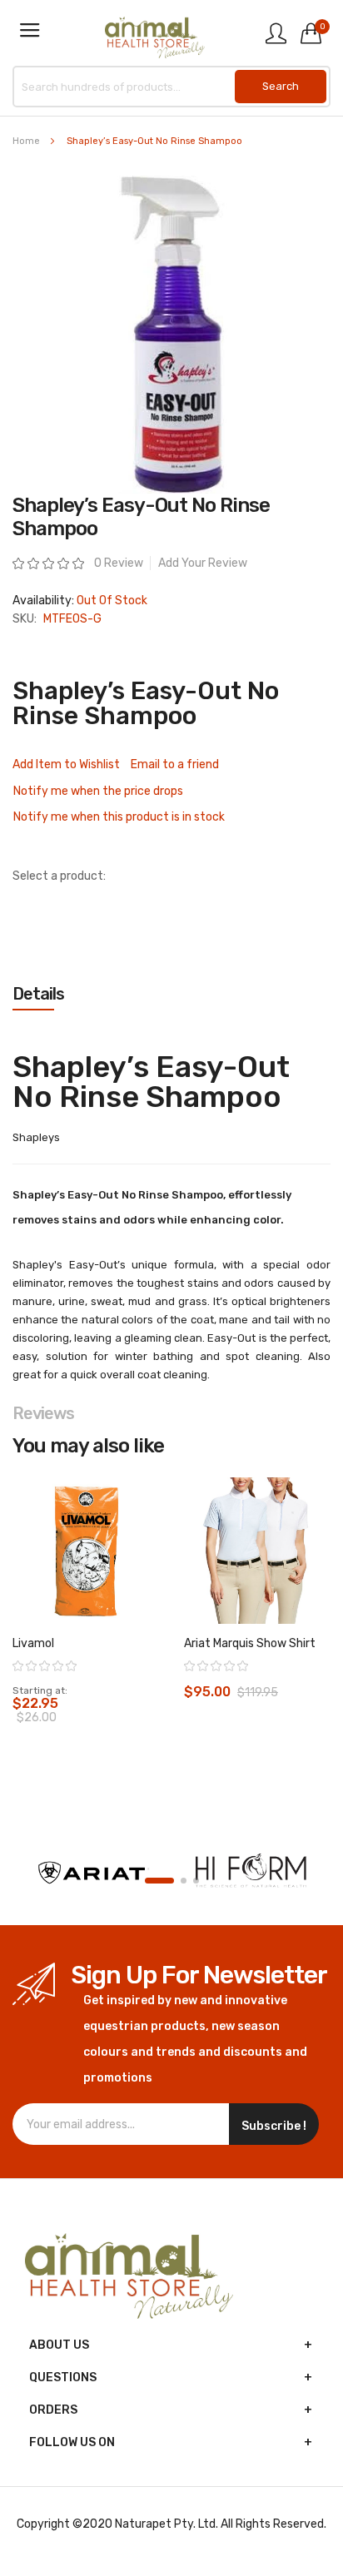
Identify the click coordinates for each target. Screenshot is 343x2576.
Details (38, 994)
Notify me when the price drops (98, 791)
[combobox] (171, 87)
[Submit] (281, 87)
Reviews (43, 1413)
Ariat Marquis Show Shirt (250, 1643)
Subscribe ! (274, 2126)
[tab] (171, 994)
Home (26, 141)
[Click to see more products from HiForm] (251, 1873)
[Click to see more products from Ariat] (92, 1873)
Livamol (33, 1643)
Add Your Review (203, 563)
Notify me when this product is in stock (119, 817)
